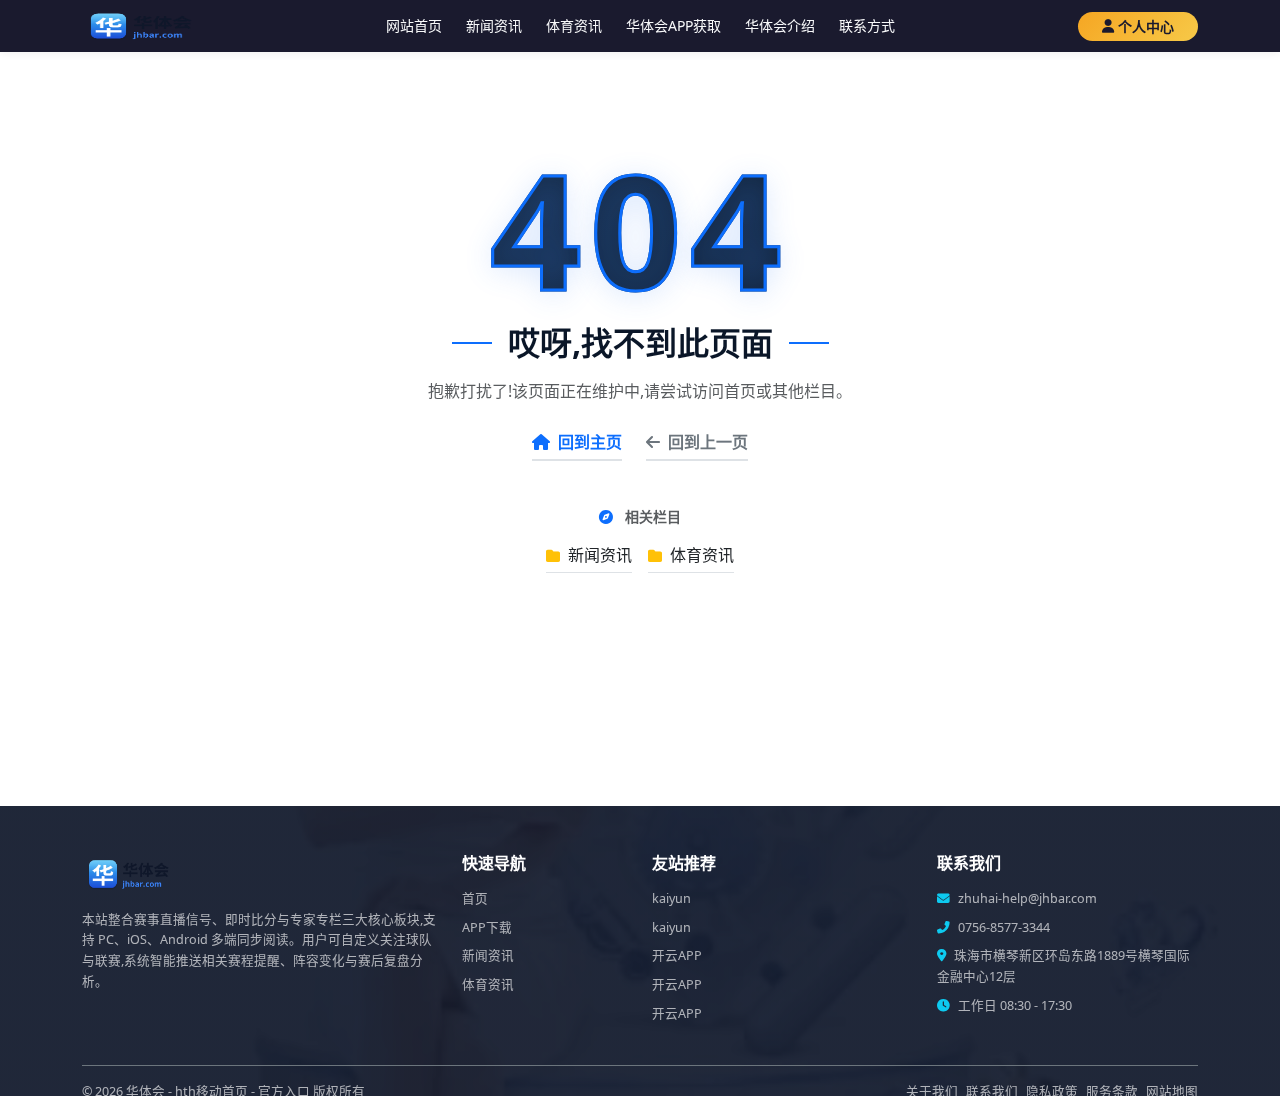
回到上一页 (708, 442)
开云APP (677, 955)
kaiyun (671, 898)
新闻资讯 (494, 25)
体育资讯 (574, 25)
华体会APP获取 (673, 25)
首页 (475, 898)
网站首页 (414, 25)
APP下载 (487, 927)
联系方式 (867, 25)
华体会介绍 (780, 25)
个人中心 (1146, 26)
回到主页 (590, 442)
